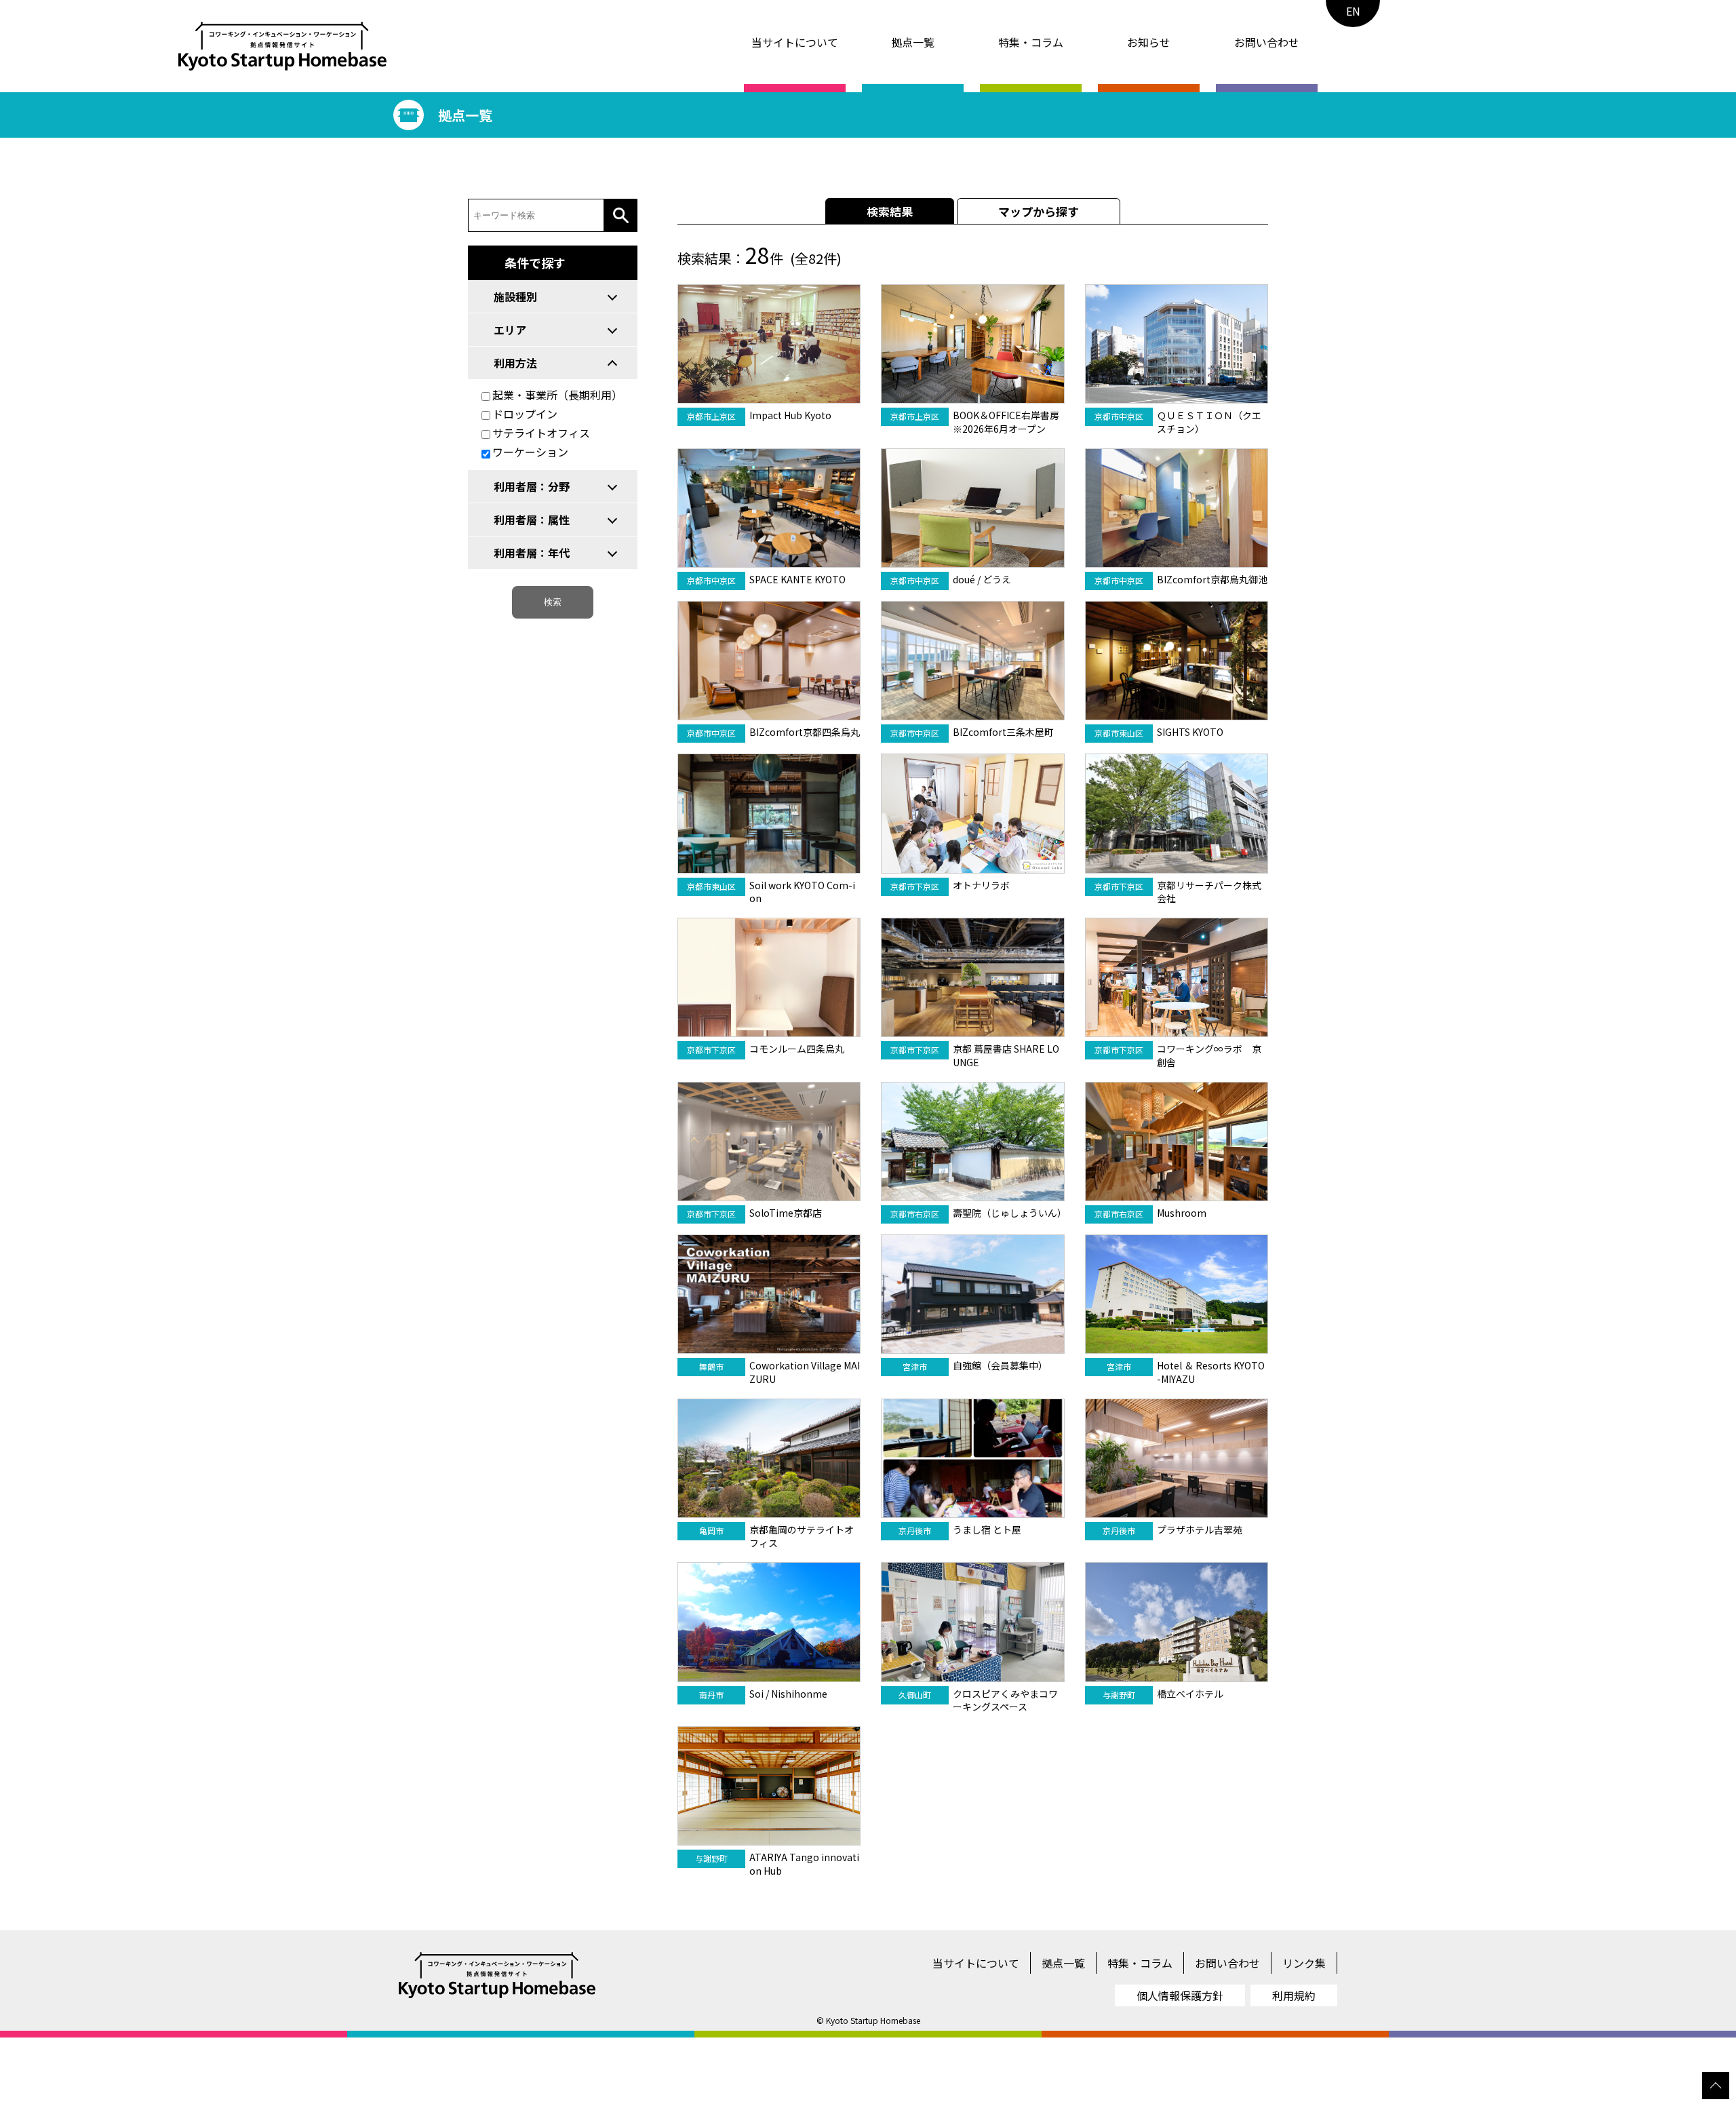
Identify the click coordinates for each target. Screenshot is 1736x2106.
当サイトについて (795, 42)
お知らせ (1149, 42)
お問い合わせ (1267, 42)
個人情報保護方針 (1180, 1995)
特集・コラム (1031, 42)
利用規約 (1294, 1995)
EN (1353, 11)
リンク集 (1304, 1963)
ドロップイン (525, 414)
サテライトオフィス (541, 433)
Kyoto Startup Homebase (873, 2020)
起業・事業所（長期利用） (557, 395)
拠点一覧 (913, 42)
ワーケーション (530, 452)
